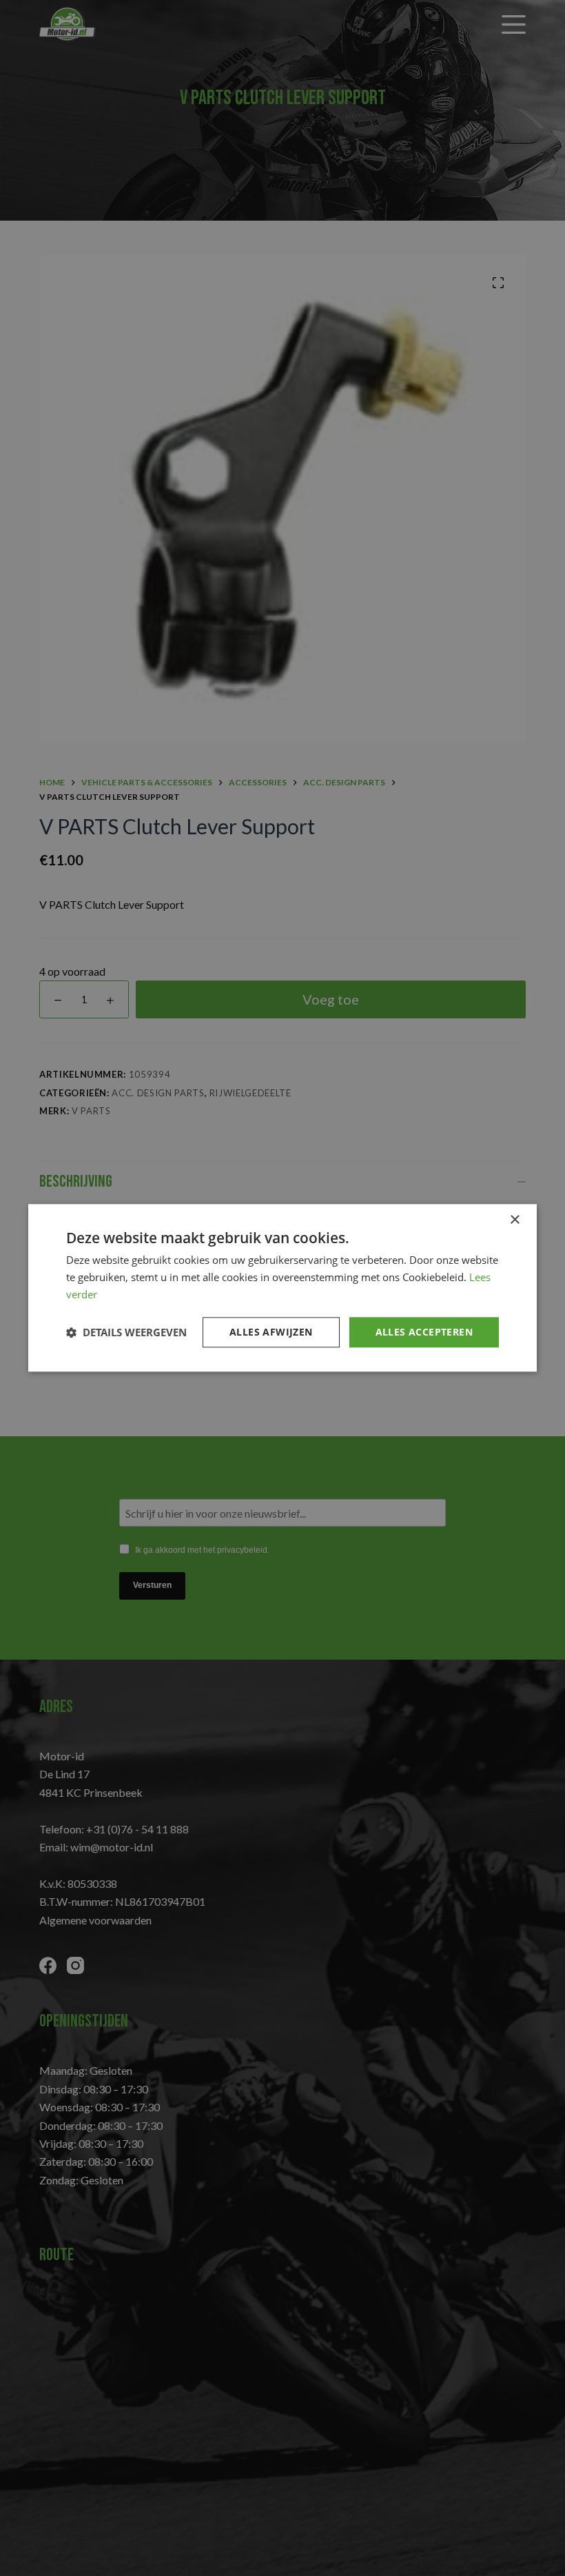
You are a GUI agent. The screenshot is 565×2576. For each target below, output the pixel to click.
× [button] (514, 1220)
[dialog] (282, 1288)
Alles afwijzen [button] (271, 1332)
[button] (126, 1332)
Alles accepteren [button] (424, 1332)
